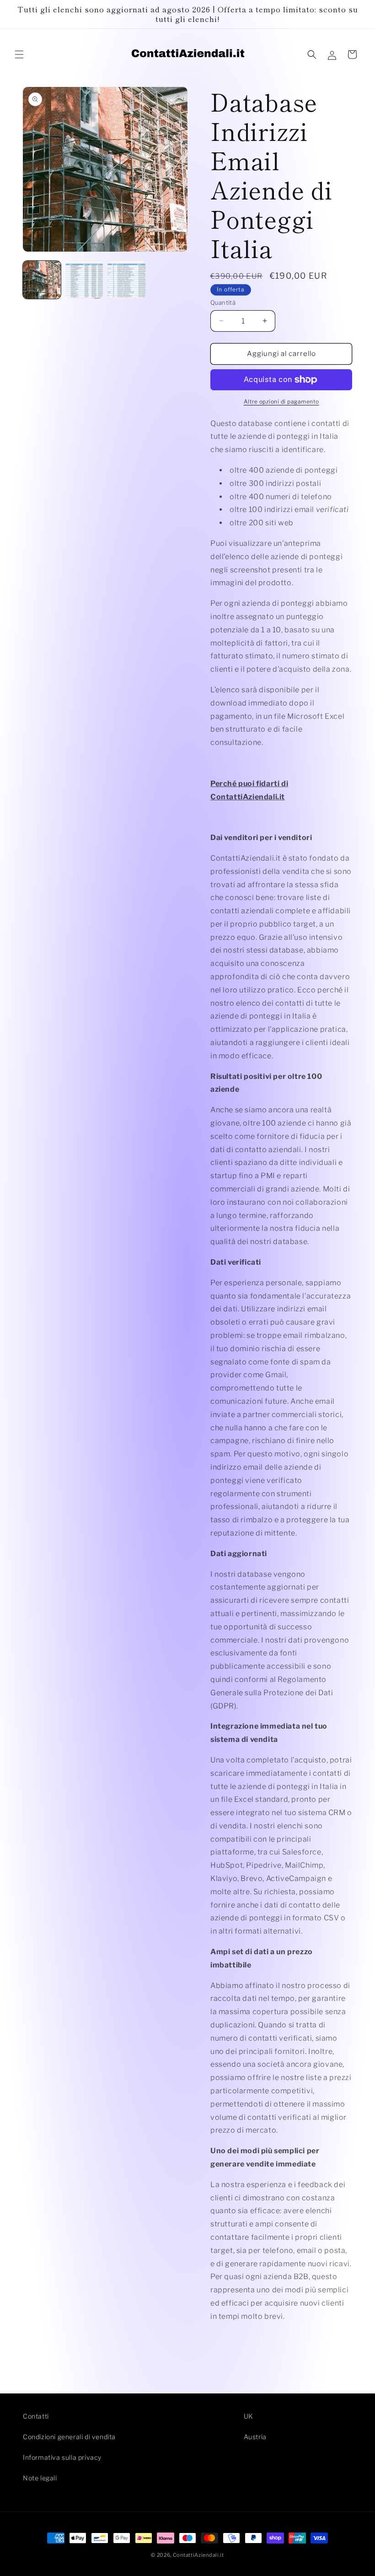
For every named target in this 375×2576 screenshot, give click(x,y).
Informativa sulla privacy (62, 2457)
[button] (19, 54)
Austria (255, 2437)
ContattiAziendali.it (198, 2555)
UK (249, 2416)
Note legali (40, 2478)
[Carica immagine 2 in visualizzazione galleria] (84, 280)
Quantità (223, 302)
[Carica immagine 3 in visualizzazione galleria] (126, 280)
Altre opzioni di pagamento (281, 401)
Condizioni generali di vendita (69, 2437)
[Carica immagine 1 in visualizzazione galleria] (42, 280)
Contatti (36, 2416)
